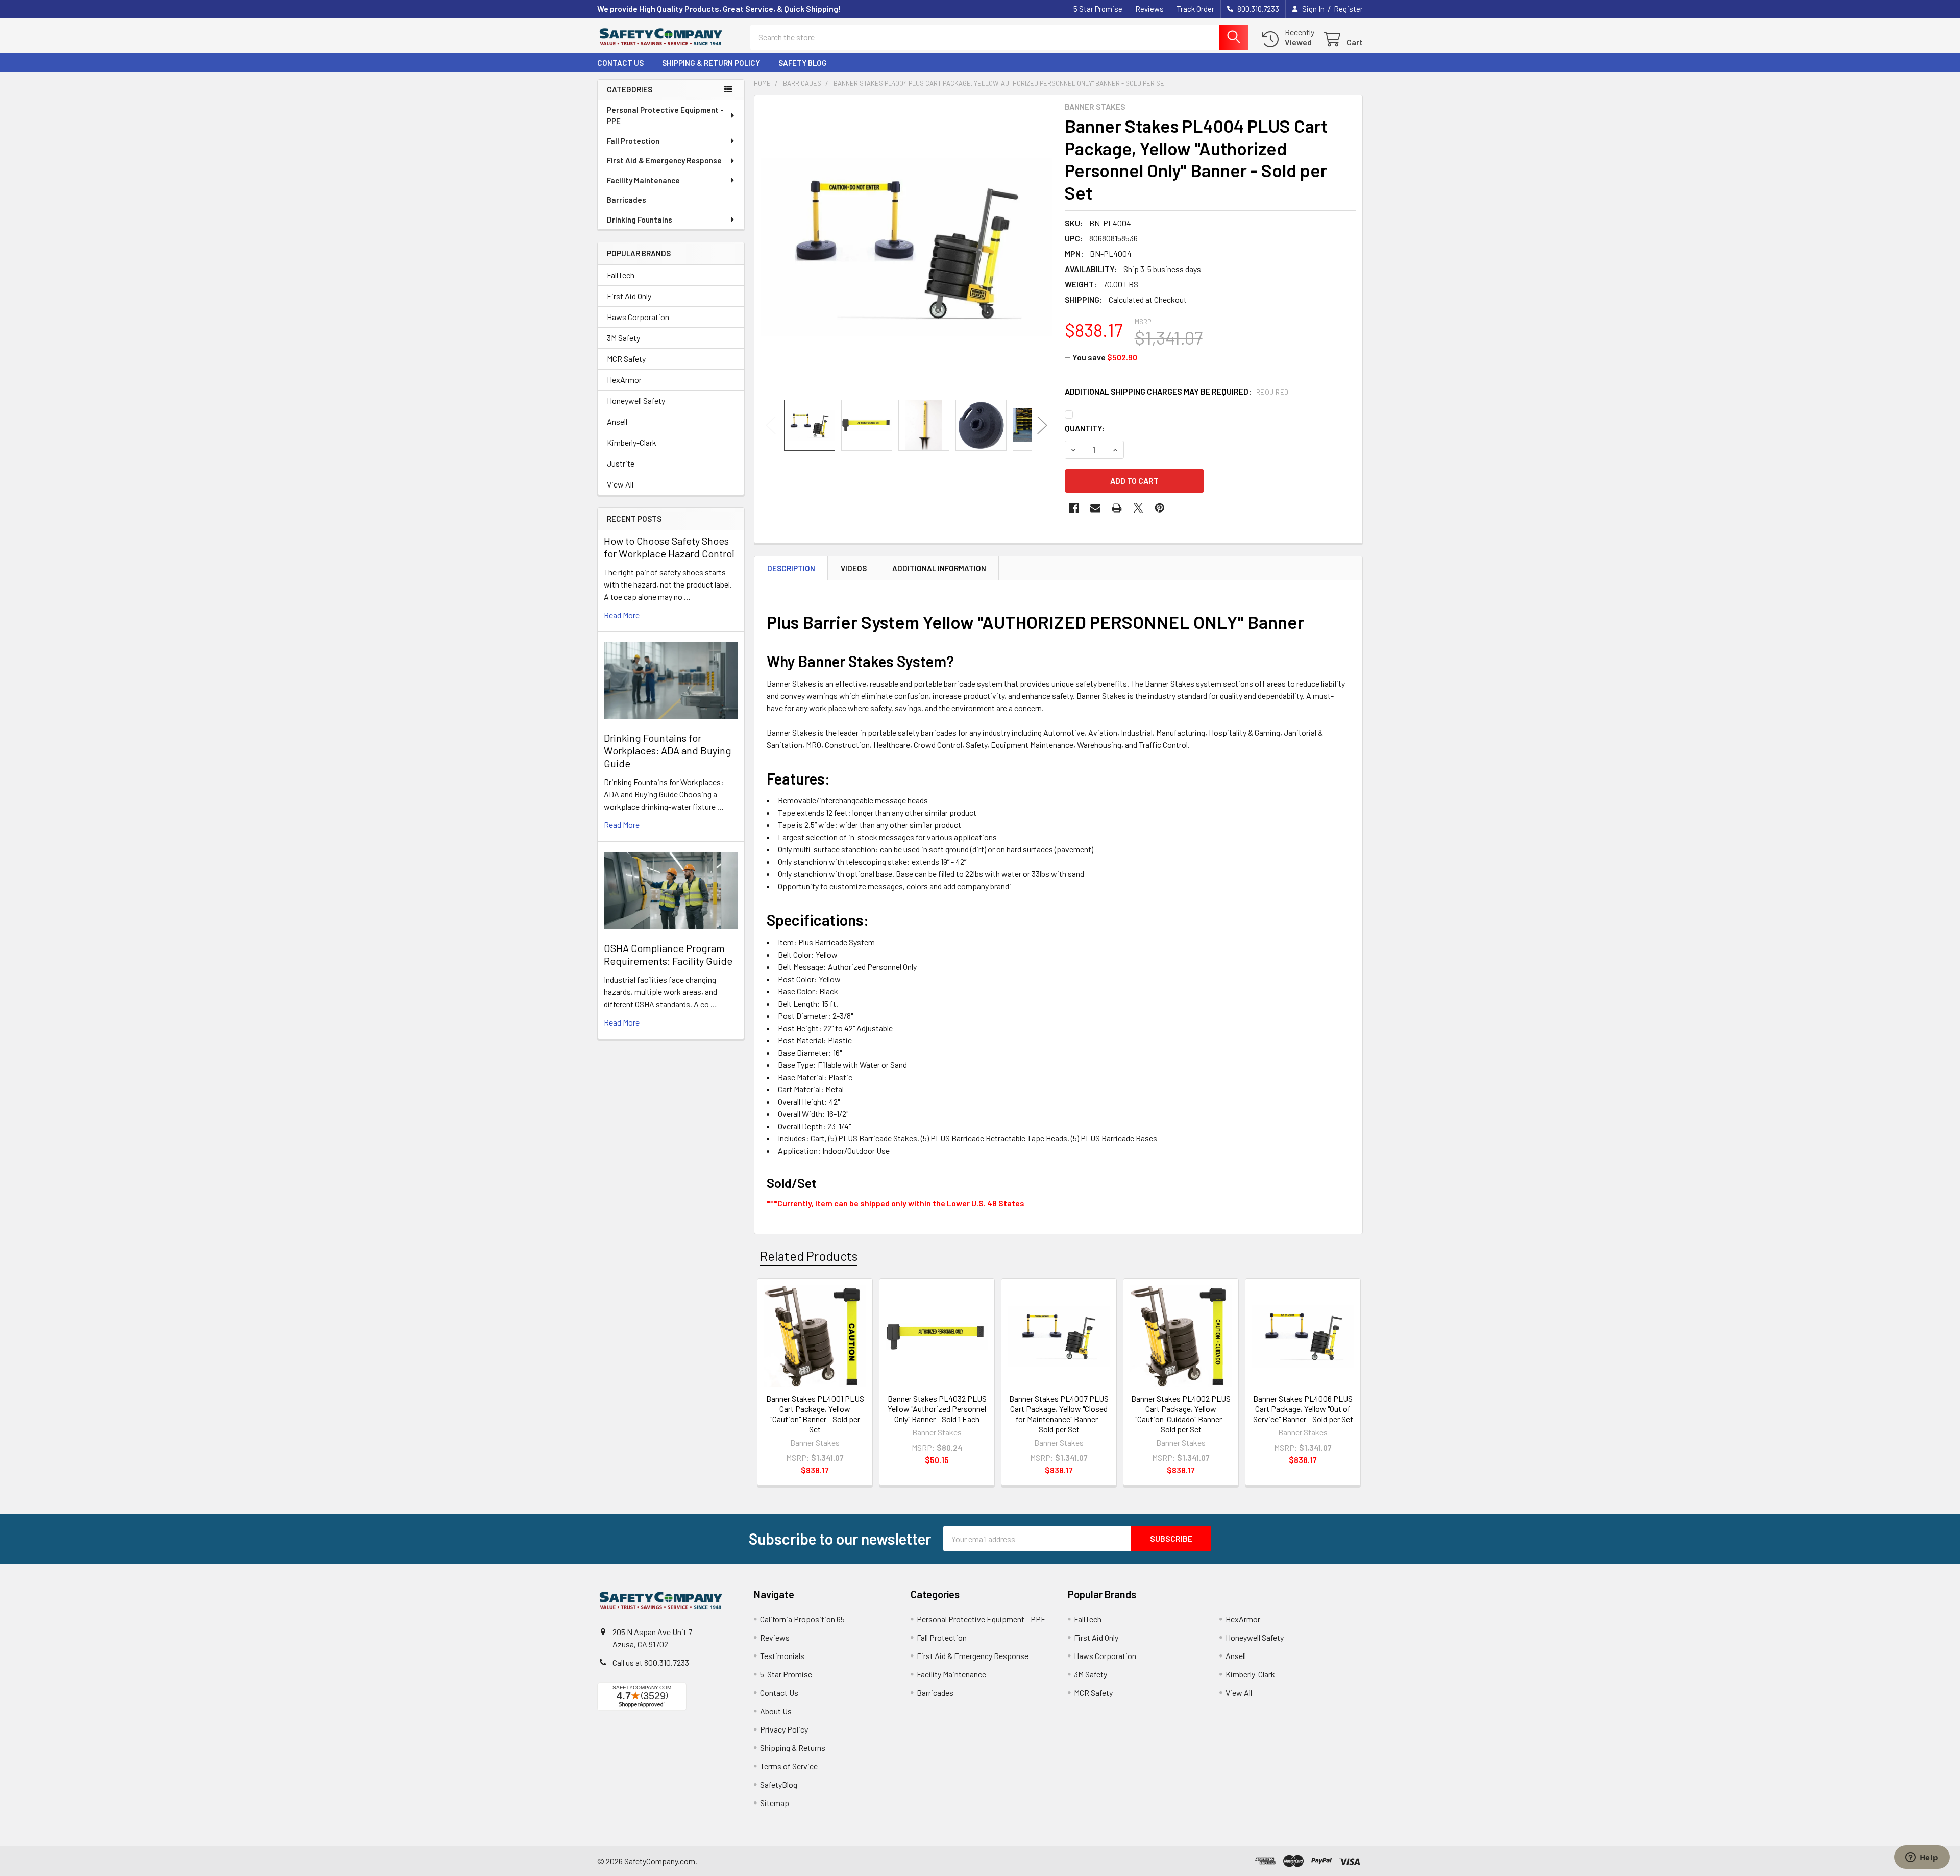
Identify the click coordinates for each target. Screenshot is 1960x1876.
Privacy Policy (784, 1729)
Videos (854, 568)
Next (1042, 425)
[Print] (1117, 508)
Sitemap (775, 1803)
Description (791, 568)
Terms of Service (789, 1766)
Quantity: (1085, 428)
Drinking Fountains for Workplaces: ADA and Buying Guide (668, 750)
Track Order (1195, 9)
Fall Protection (633, 141)
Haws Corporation (638, 317)
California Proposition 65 (802, 1619)
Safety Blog (803, 63)
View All (620, 484)
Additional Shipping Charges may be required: (1177, 391)
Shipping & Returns (793, 1748)
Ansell (617, 421)
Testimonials (782, 1656)
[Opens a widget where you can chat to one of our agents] (1922, 1858)
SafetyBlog (779, 1784)
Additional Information (939, 568)
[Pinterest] (1160, 508)
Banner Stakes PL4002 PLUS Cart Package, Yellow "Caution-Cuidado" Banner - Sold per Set (1181, 1414)
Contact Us (620, 63)
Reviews (1149, 9)
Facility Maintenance (643, 180)
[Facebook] (1074, 508)
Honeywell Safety (636, 400)
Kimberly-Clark (632, 442)
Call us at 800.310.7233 (651, 1662)
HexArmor (624, 380)
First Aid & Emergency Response (664, 160)
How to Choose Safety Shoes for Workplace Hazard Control (669, 547)
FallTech (621, 275)
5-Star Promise (786, 1674)
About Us (776, 1711)
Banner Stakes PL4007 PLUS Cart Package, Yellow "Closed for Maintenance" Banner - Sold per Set (1059, 1414)
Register (1348, 9)
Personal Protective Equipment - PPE (665, 116)
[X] (1138, 508)
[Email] (1095, 508)
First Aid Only (629, 296)
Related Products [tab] (809, 1256)
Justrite (621, 463)
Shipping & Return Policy (711, 63)
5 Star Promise (1098, 9)
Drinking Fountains (640, 220)
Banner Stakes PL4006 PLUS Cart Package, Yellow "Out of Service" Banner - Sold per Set (1303, 1409)
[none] (906, 248)
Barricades (627, 200)
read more (622, 615)
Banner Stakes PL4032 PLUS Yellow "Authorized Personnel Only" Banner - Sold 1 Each (937, 1409)
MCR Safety (626, 359)
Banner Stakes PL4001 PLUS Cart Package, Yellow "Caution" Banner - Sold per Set (815, 1414)
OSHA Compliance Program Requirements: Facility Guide (668, 954)
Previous (771, 425)
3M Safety (623, 338)
